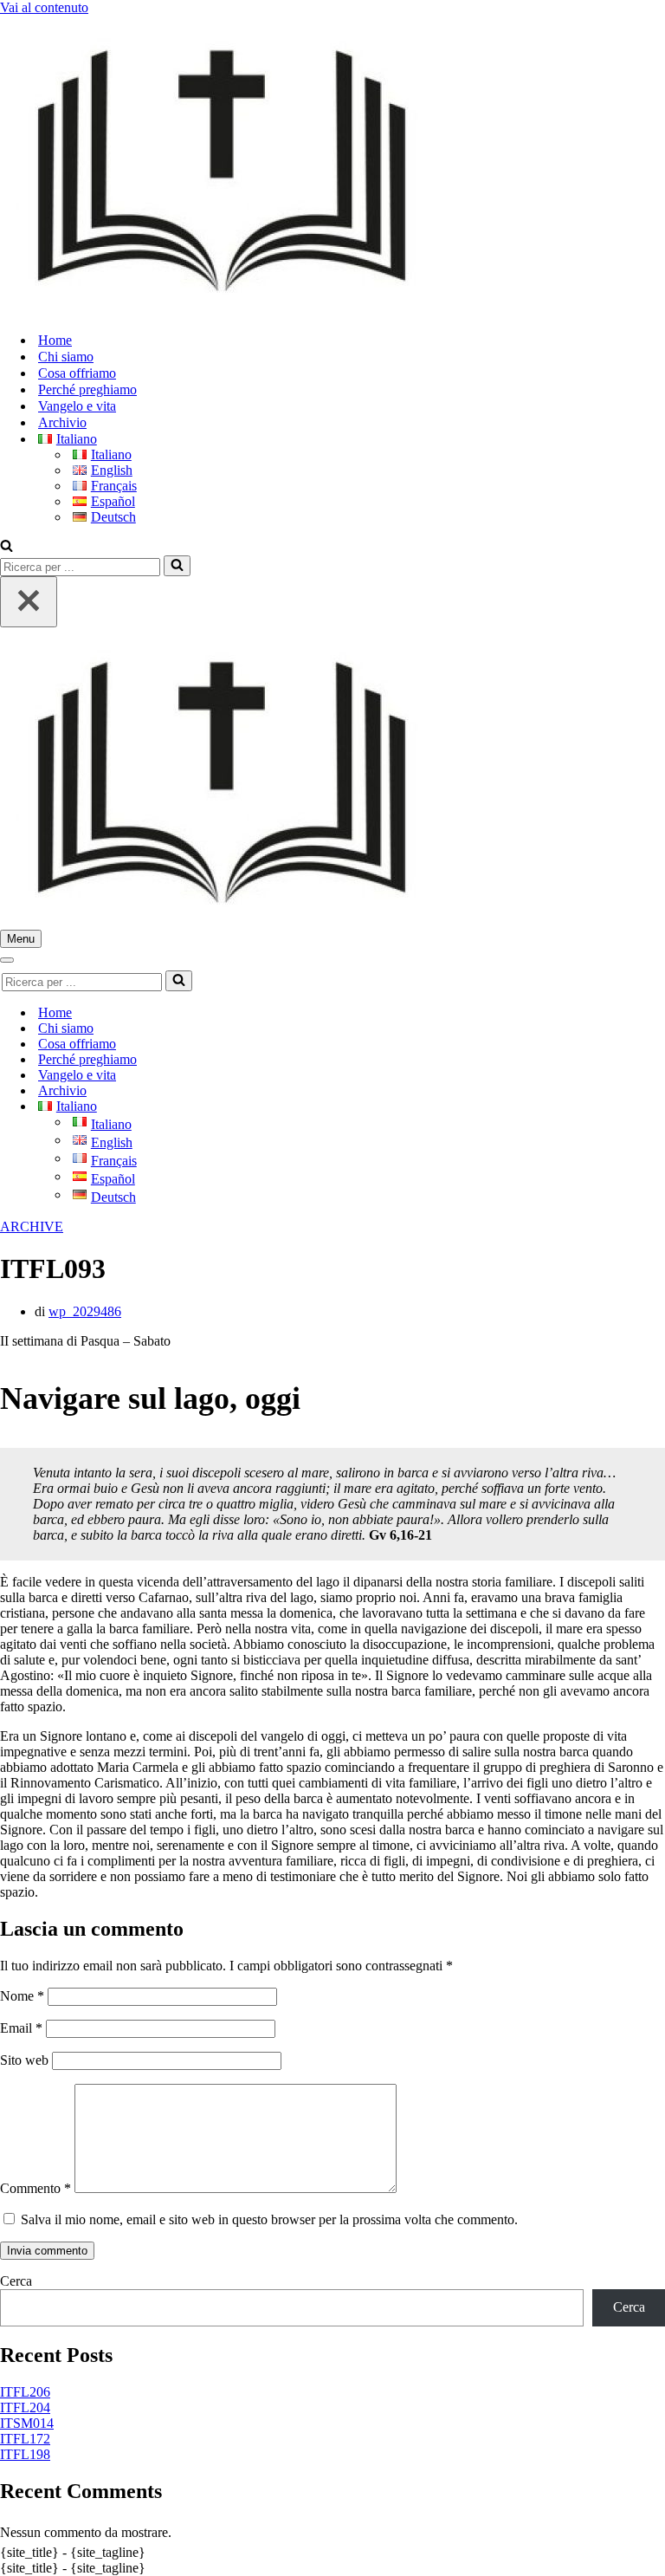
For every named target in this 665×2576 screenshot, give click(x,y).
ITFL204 (25, 2407)
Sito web (24, 2060)
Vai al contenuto (44, 7)
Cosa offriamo (77, 373)
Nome (22, 1996)
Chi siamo (66, 357)
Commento (36, 2188)
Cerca (16, 2281)
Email (21, 2028)
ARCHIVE (32, 1226)
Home (55, 340)
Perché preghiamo (87, 389)
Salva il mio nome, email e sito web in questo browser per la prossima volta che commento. (269, 2219)
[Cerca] (6, 547)
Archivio (62, 422)
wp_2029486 (85, 1311)
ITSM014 (27, 2423)
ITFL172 (25, 2439)
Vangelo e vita (77, 406)
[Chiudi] (29, 602)
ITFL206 (25, 2392)
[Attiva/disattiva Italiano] (303, 1107)
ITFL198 (25, 2454)
